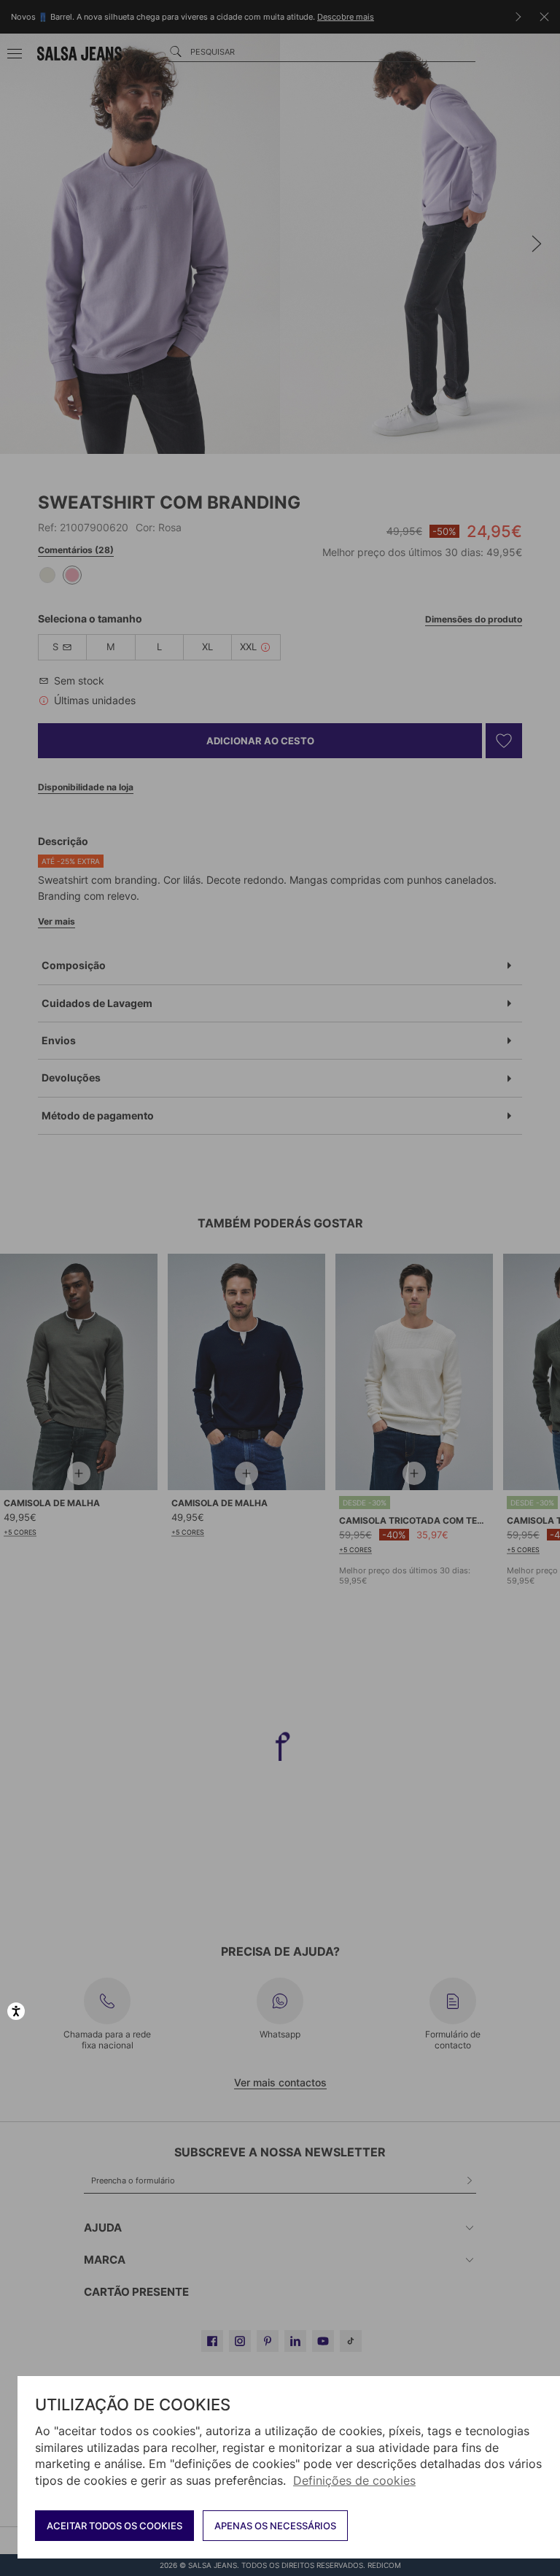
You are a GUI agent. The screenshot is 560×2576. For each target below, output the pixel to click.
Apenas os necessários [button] (275, 2526)
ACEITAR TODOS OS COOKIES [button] (114, 2526)
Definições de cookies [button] (354, 2480)
